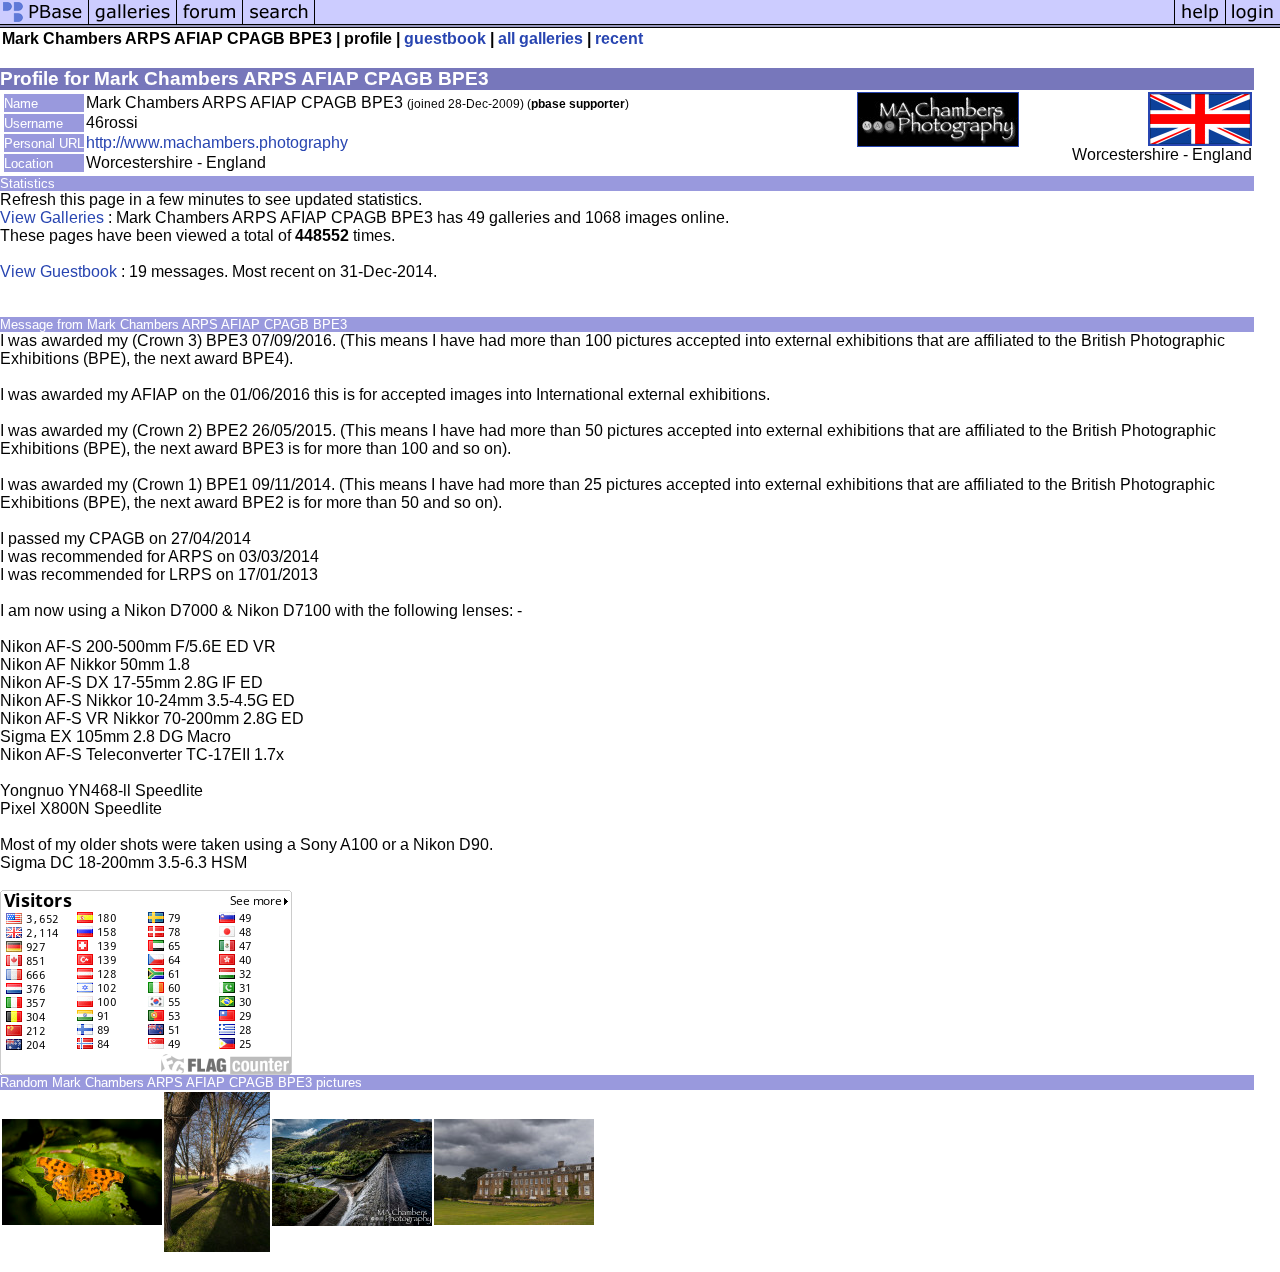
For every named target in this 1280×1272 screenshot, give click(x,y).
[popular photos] (744, 22)
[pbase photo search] (279, 22)
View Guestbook (58, 271)
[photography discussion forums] (210, 22)
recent (619, 38)
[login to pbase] (1253, 22)
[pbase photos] (44, 22)
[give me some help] (1200, 22)
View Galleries (52, 217)
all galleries (540, 38)
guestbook (445, 38)
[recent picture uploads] (133, 22)
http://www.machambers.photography (217, 142)
